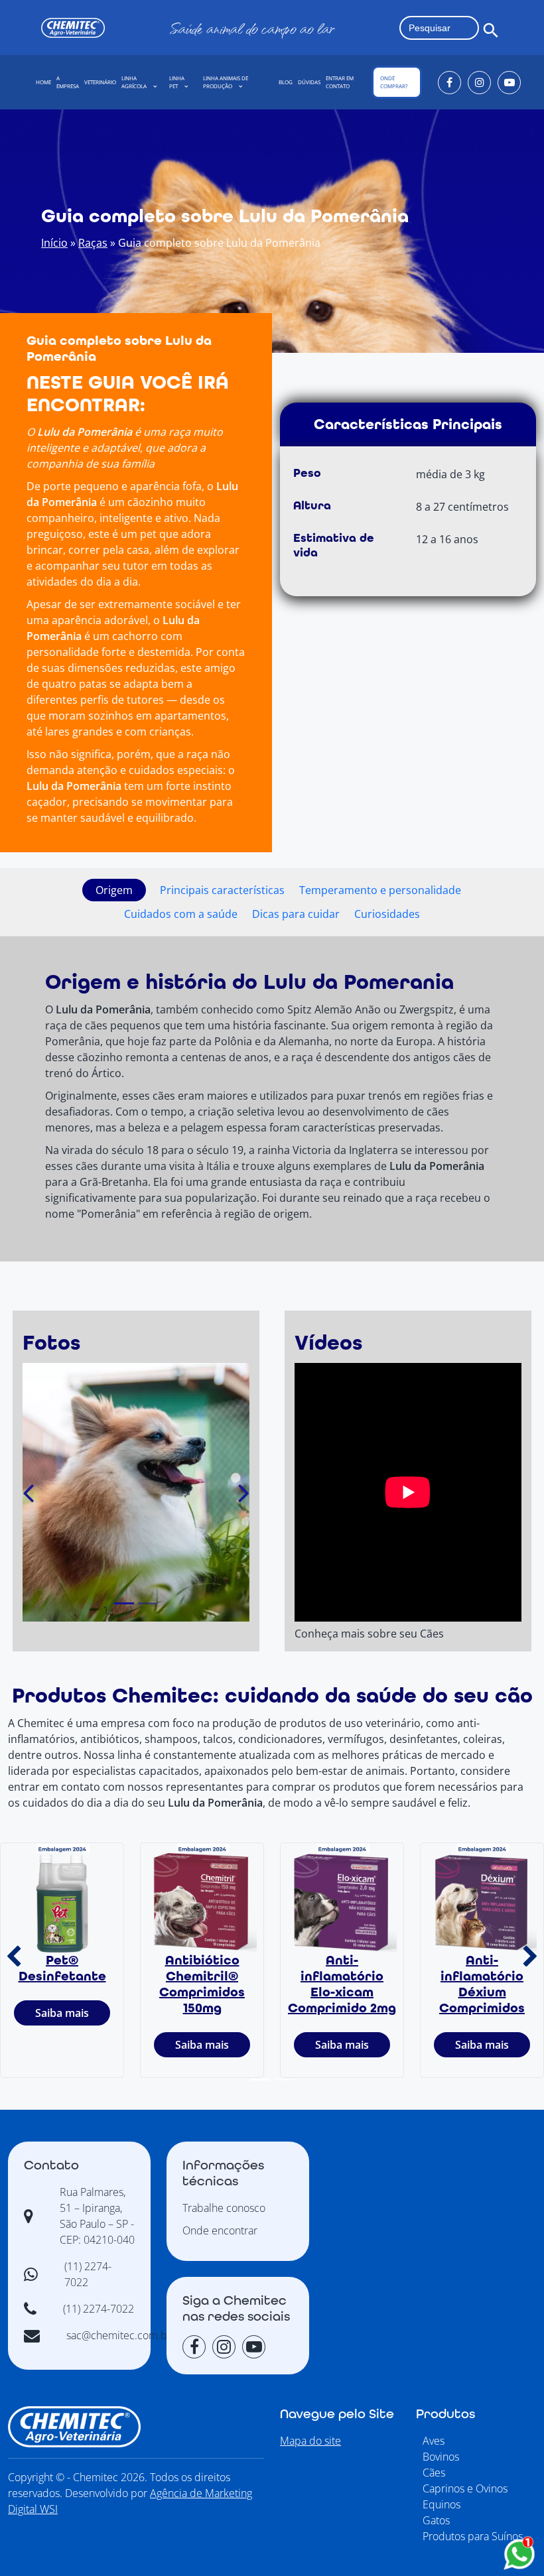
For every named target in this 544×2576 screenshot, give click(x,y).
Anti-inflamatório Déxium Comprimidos (482, 1984)
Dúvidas (309, 82)
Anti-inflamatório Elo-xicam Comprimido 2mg (342, 1984)
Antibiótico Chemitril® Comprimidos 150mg (202, 1984)
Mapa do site (310, 2441)
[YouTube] (509, 83)
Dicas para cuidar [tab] (296, 914)
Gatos (436, 2520)
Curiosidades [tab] (387, 914)
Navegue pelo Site (337, 2414)
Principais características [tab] (222, 890)
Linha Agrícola (134, 82)
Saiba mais (62, 2013)
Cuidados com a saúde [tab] (181, 914)
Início (54, 243)
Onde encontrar (220, 2230)
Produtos (445, 2414)
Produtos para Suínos (473, 2536)
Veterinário (100, 82)
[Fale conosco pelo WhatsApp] (519, 2554)
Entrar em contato (340, 82)
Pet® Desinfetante (62, 1968)
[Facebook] (449, 83)
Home (43, 82)
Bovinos (441, 2457)
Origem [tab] (114, 890)
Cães (434, 2473)
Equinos (442, 2504)
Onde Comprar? (394, 82)
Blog (286, 82)
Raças (93, 243)
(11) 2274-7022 (99, 2309)
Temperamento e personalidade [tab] (380, 890)
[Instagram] (479, 83)
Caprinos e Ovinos (465, 2488)
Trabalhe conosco (224, 2208)
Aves (434, 2441)
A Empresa (68, 82)
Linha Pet (177, 82)
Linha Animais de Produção (226, 82)
